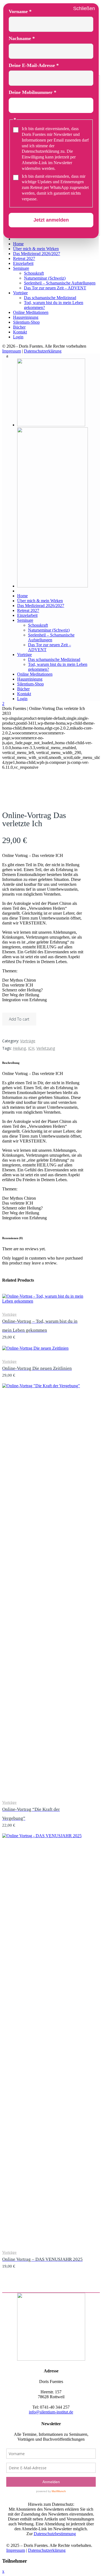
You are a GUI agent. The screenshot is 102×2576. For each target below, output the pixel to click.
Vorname (20, 11)
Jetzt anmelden (51, 220)
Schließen (84, 8)
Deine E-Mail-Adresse (34, 65)
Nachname (22, 38)
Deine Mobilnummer (33, 92)
